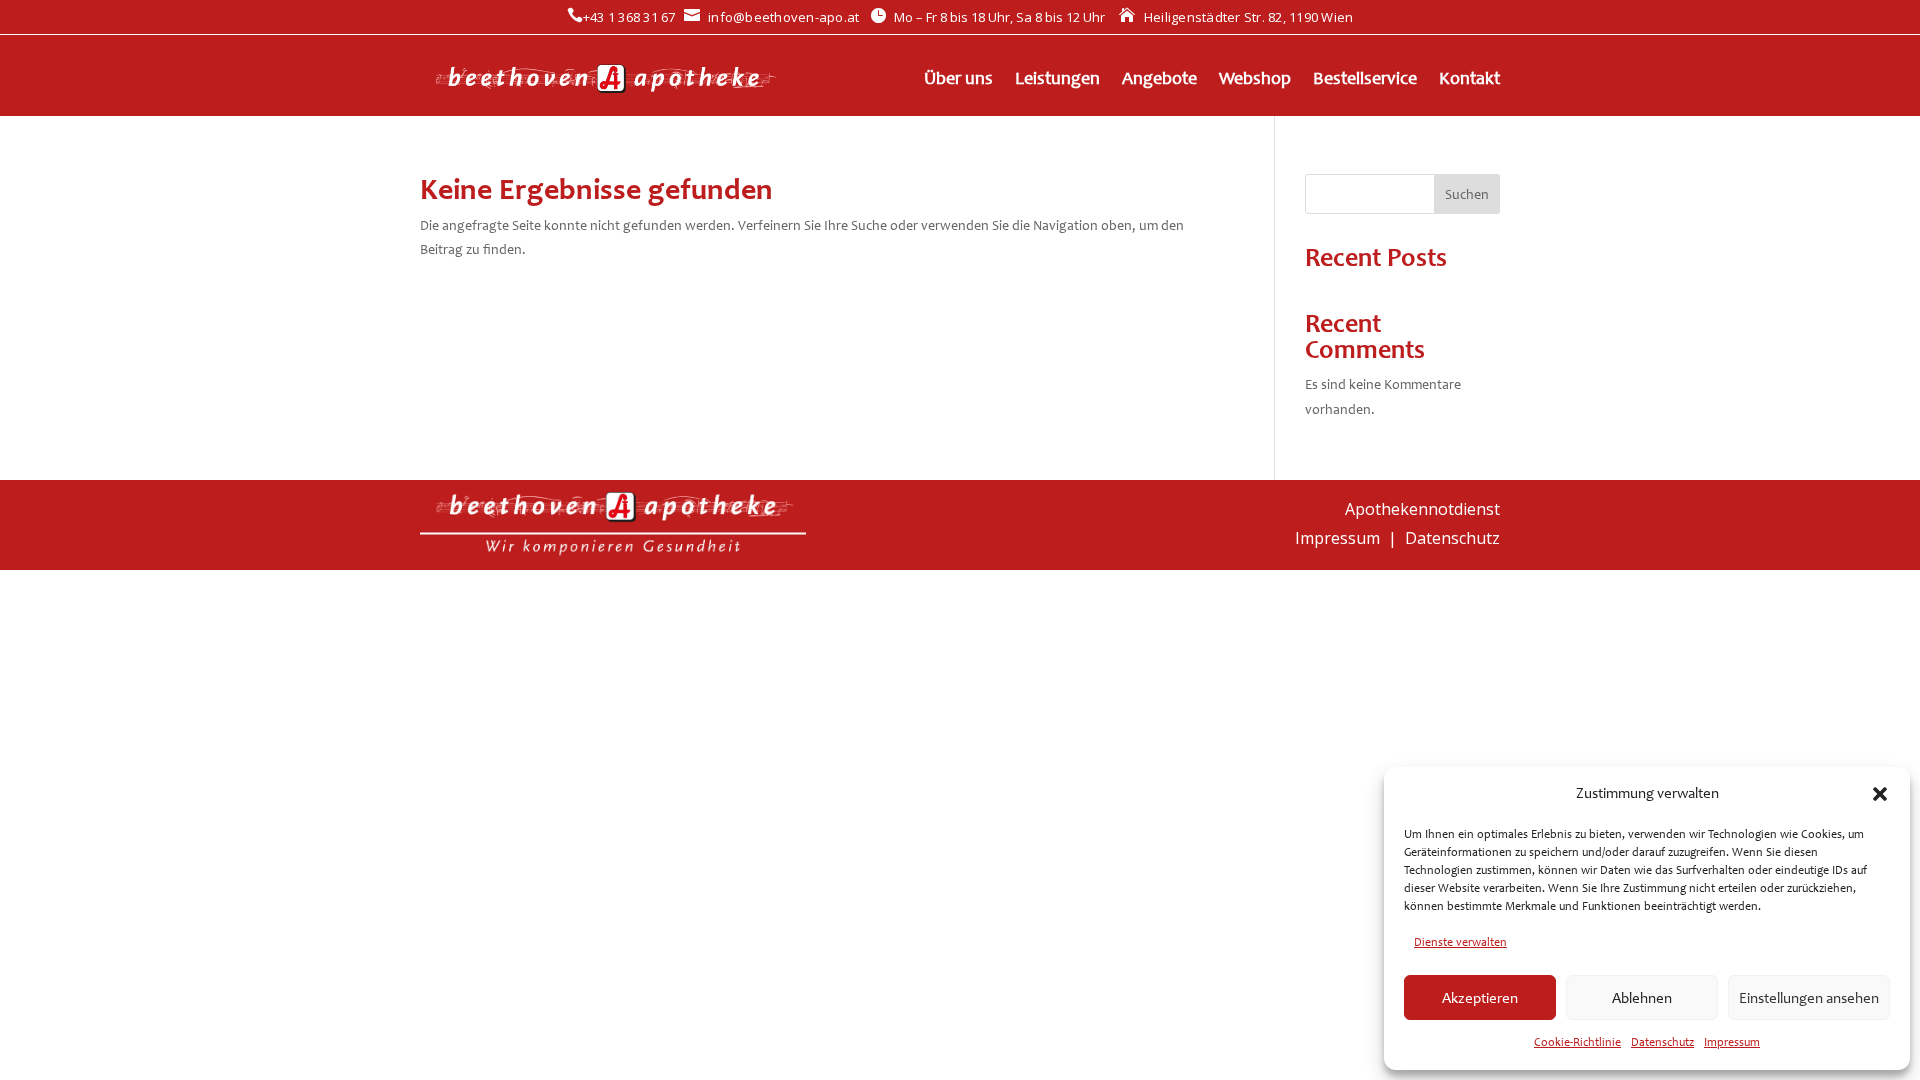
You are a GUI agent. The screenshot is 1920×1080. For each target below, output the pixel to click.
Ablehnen (1642, 998)
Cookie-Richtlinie (1577, 1042)
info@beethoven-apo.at (772, 17)
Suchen (1467, 194)
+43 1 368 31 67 (621, 17)
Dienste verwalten (1460, 942)
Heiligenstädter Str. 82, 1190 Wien (1236, 17)
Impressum (1732, 1042)
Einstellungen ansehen (1809, 998)
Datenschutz (1662, 1042)
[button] (1880, 794)
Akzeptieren (1480, 998)
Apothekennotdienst (1422, 509)
